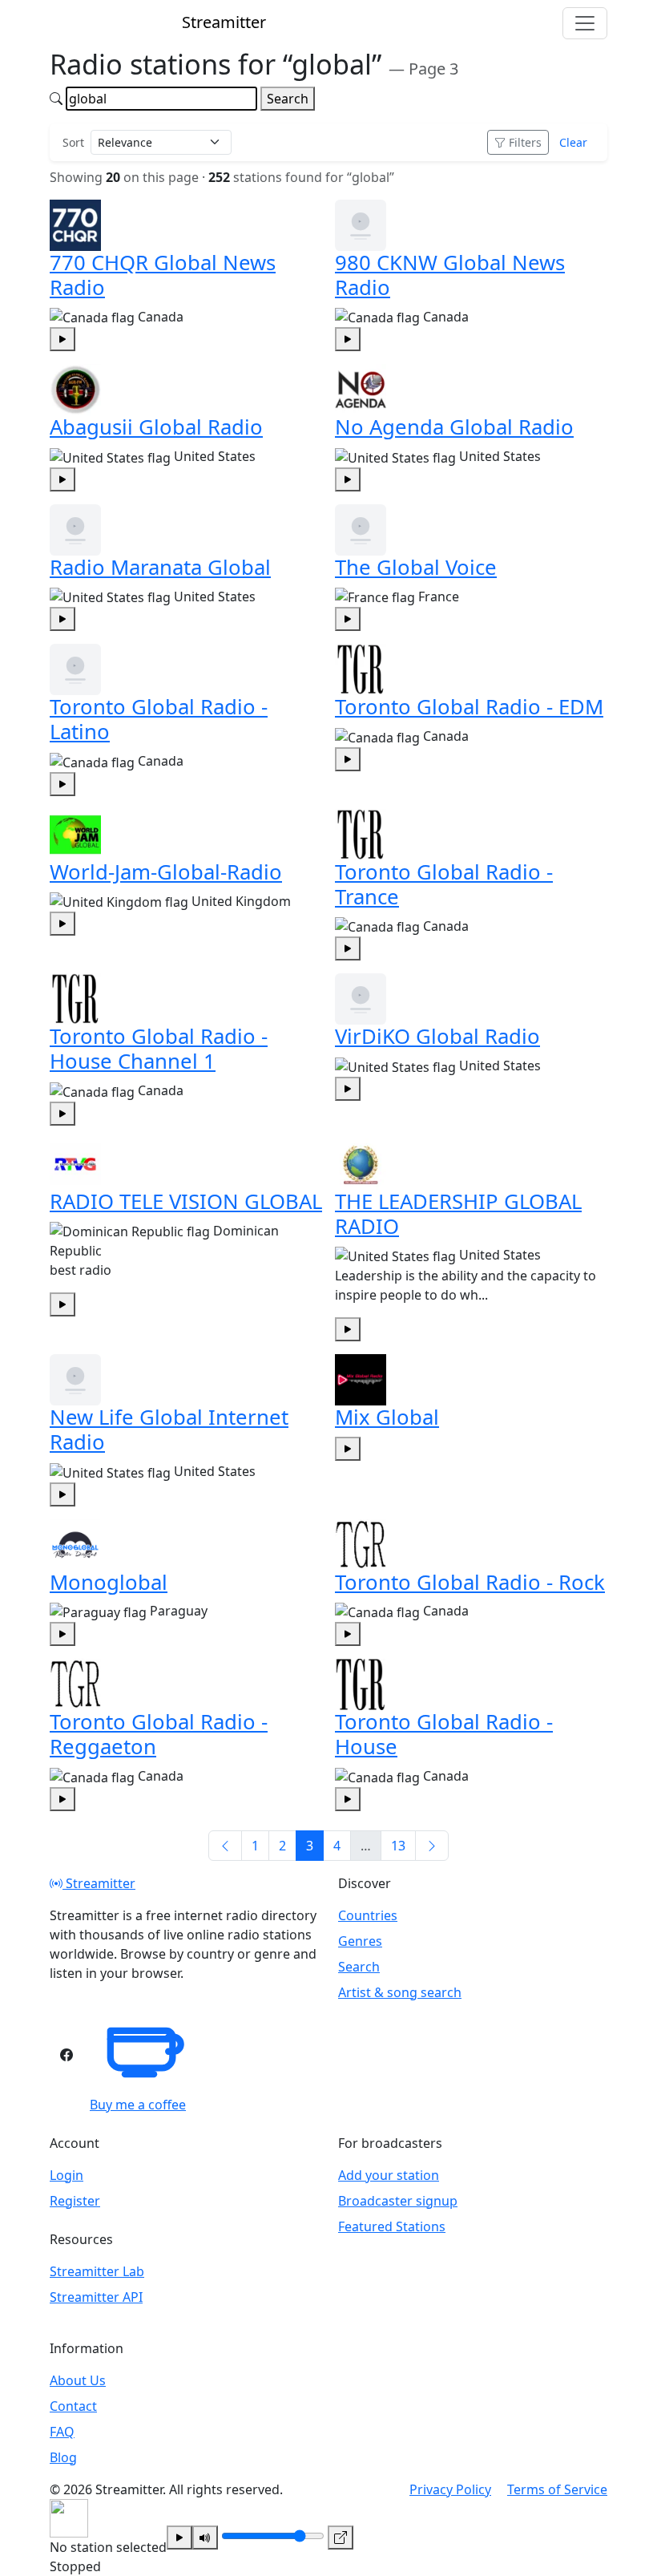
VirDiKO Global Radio (437, 1036)
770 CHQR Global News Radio (163, 275)
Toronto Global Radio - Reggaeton (159, 1734)
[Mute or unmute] (205, 2538)
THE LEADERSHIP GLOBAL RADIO (458, 1214)
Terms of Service (557, 2489)
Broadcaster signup (398, 2201)
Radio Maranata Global (160, 567)
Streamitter (99, 1883)
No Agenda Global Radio (454, 427)
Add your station (389, 2175)
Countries (368, 1915)
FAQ (62, 2432)
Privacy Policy (450, 2489)
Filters (525, 142)
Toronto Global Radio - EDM (469, 707)
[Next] (432, 1846)
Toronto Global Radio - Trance (444, 884)
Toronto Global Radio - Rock (470, 1582)
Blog (63, 2457)
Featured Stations (392, 2226)
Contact (73, 2406)
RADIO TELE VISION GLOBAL (186, 1201)
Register (75, 2201)
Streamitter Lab (97, 2271)
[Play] (179, 2538)
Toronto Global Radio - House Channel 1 (159, 1049)
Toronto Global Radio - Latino (159, 719)
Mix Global (387, 1417)
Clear (573, 142)
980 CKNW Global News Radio (450, 275)
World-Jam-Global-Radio (166, 872)
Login (67, 2175)
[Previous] (225, 1846)
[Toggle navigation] (585, 23)
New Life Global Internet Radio (169, 1430)
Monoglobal (109, 1582)
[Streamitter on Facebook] (67, 2055)
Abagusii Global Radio (156, 427)
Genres (360, 1941)
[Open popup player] (341, 2538)
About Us (78, 2380)
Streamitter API (96, 2297)
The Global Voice (416, 567)
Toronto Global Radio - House (444, 1734)
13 (398, 1846)
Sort (73, 142)
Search (288, 99)
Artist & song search (400, 1992)
